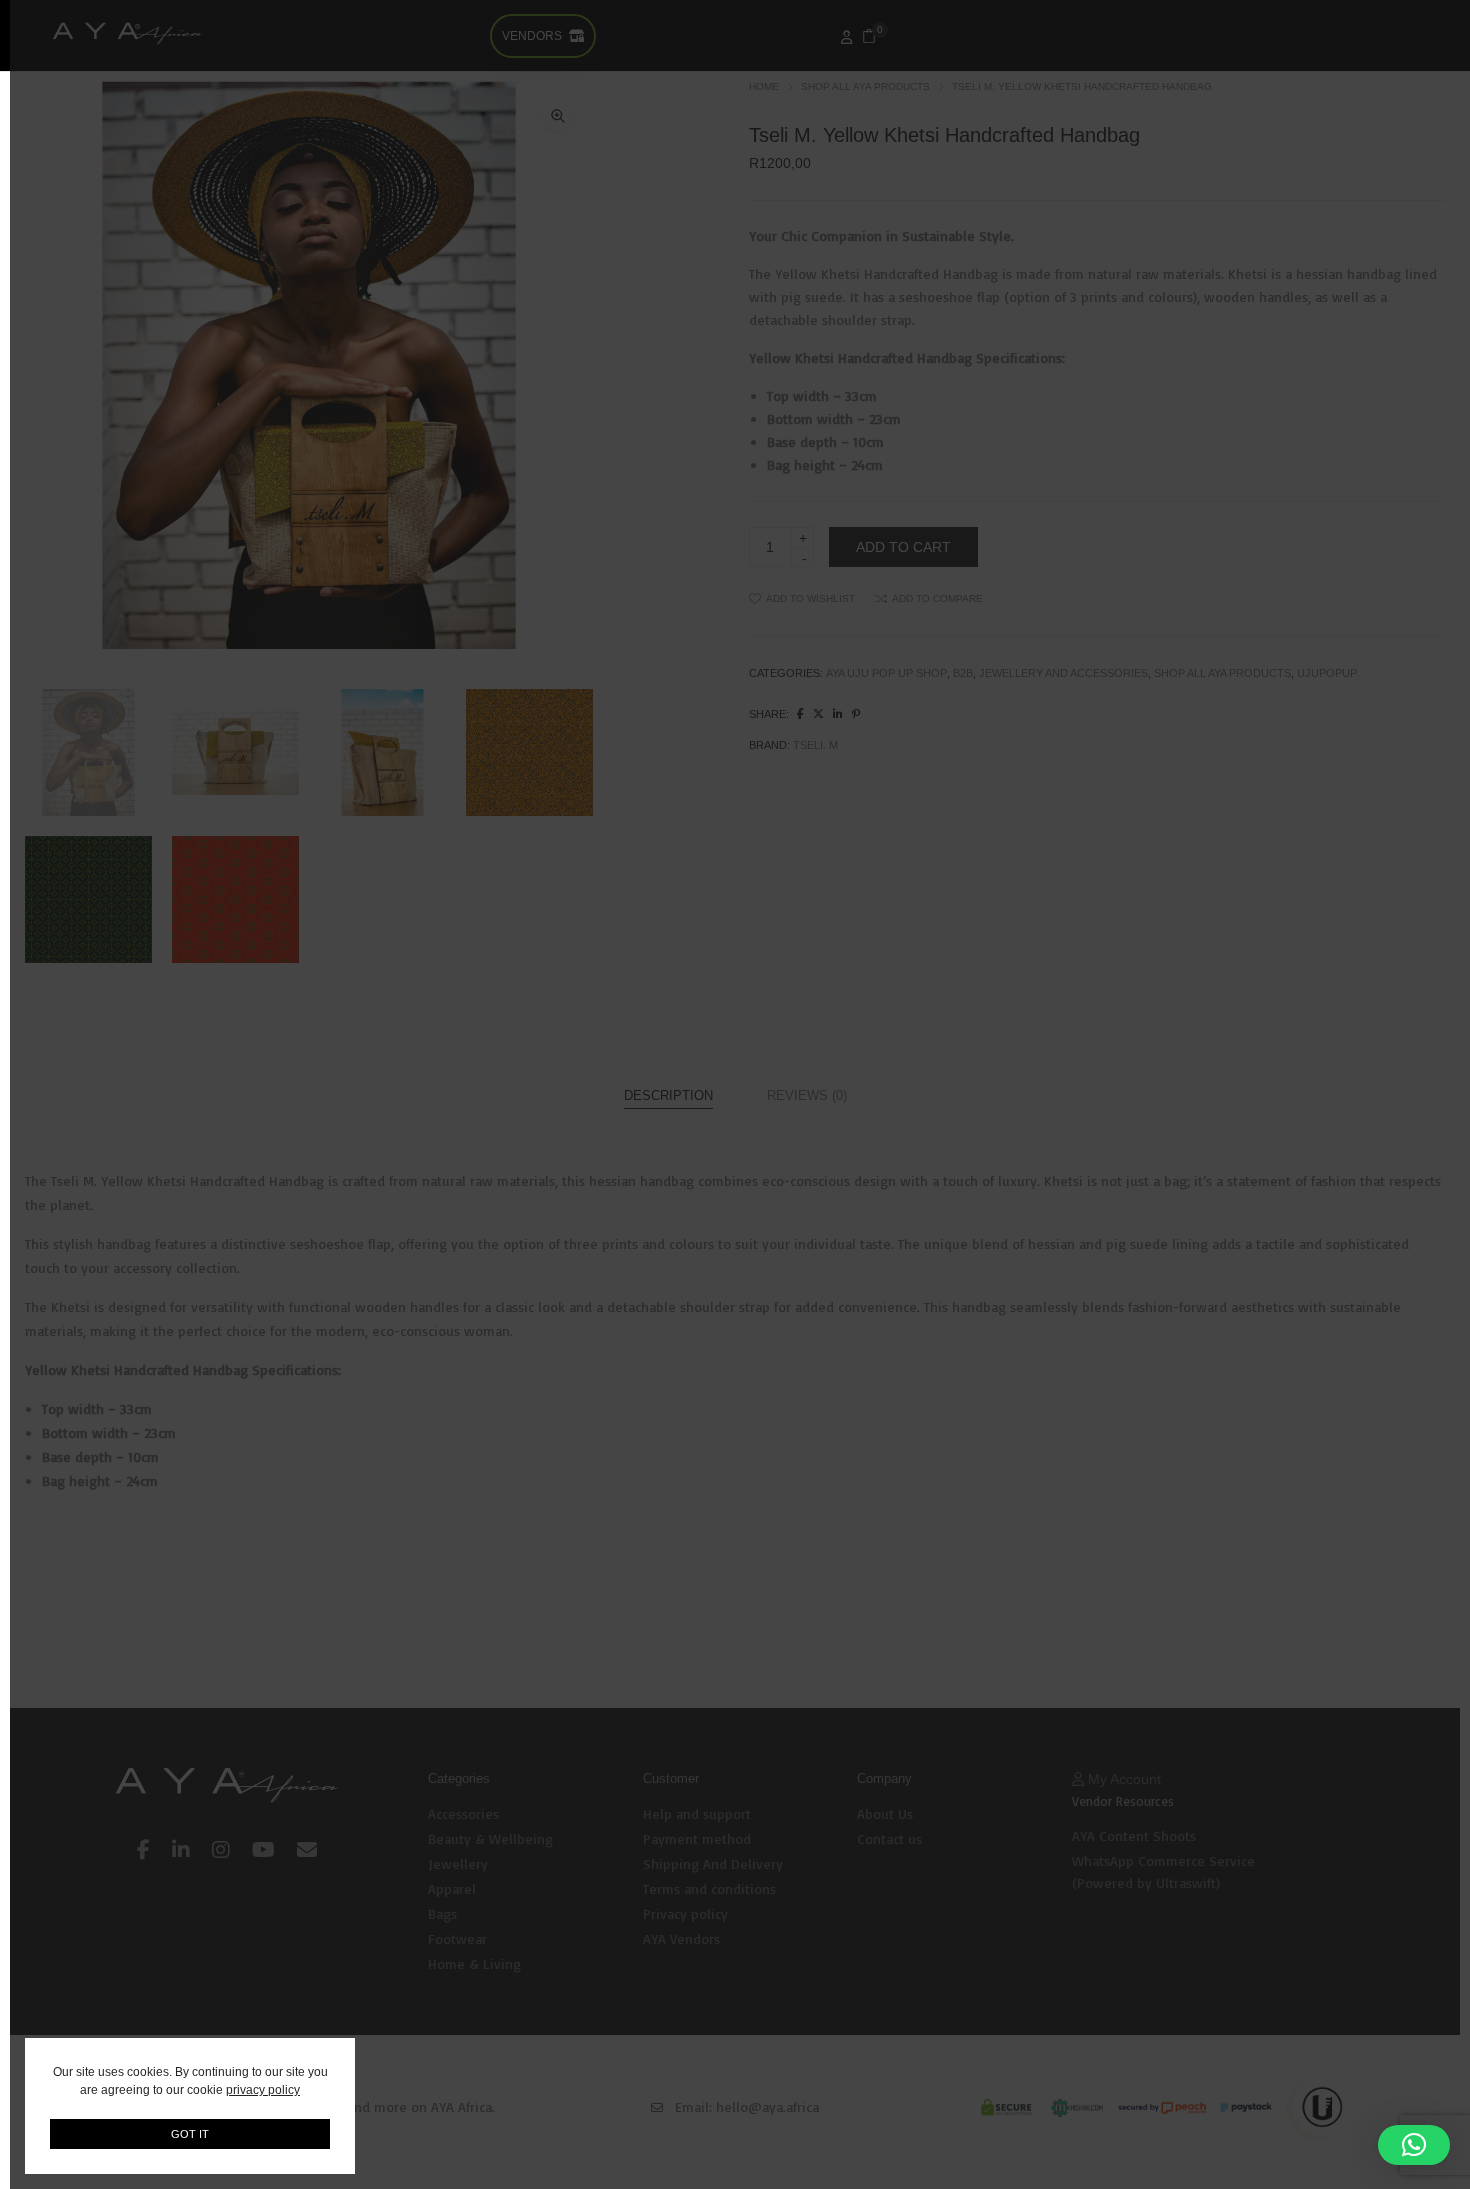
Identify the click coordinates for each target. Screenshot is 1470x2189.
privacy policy (263, 2090)
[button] (1414, 2145)
